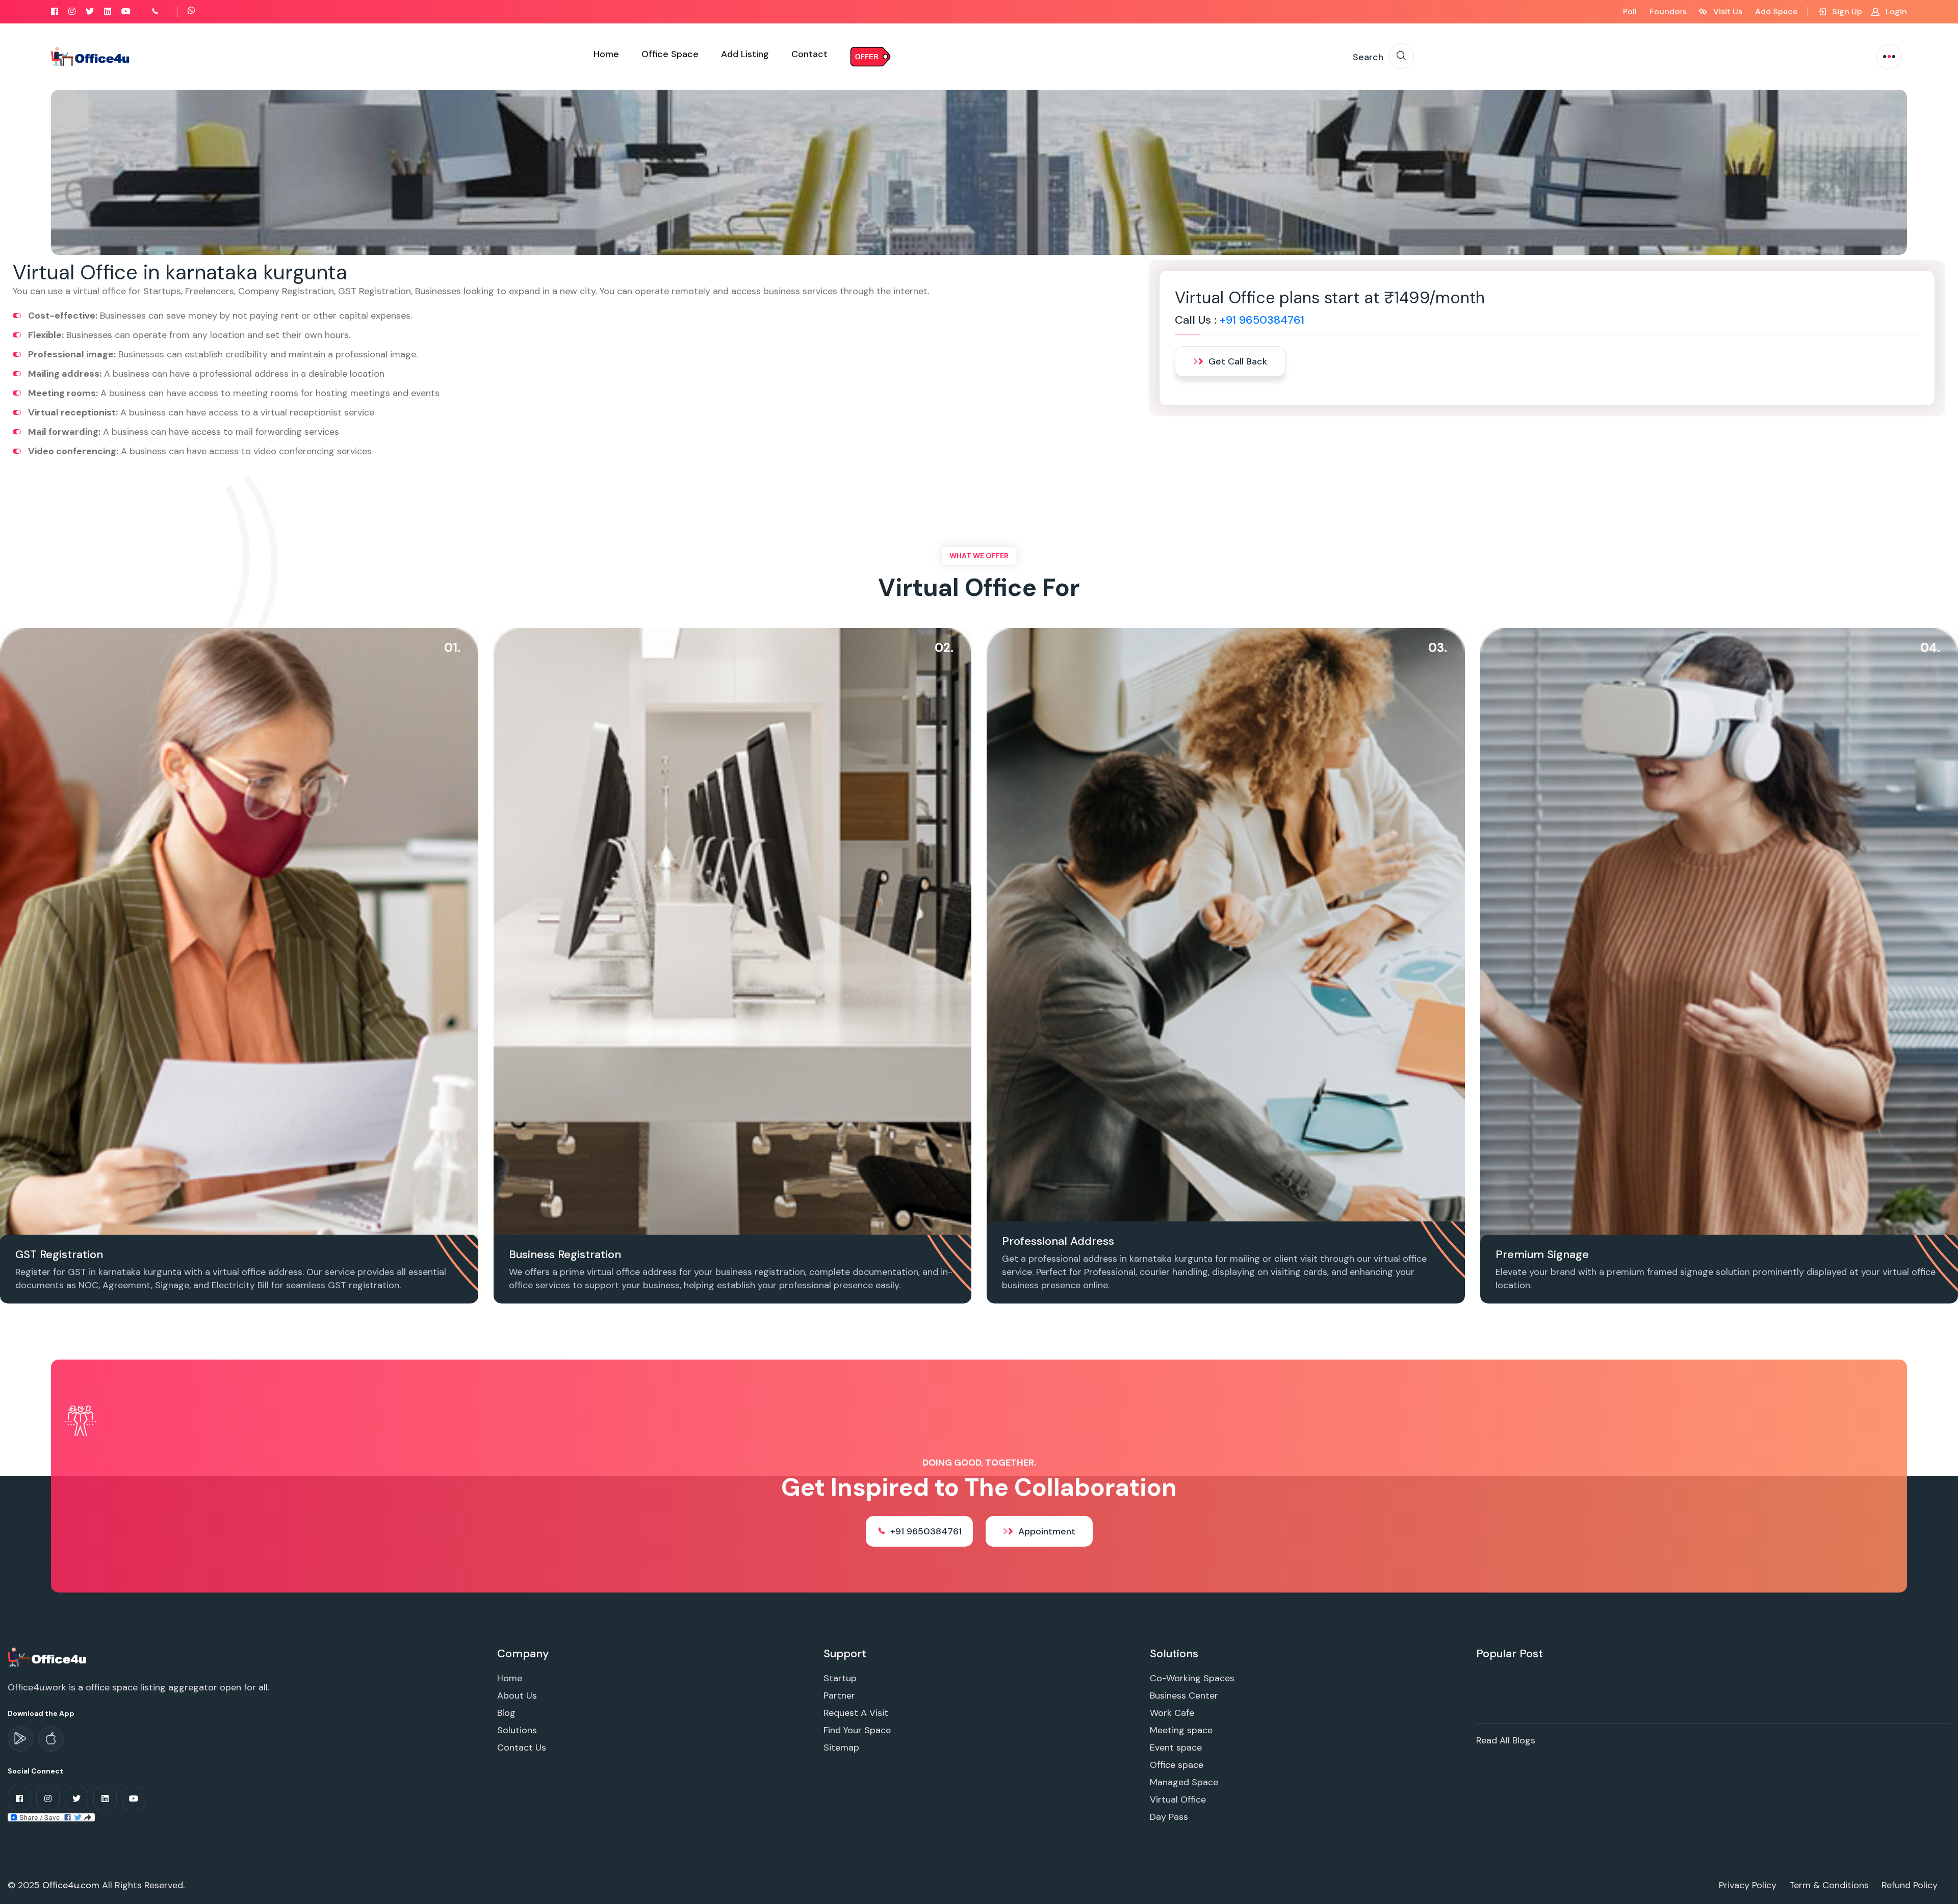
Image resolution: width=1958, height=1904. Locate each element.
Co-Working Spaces (1192, 1678)
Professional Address (1058, 1241)
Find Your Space (857, 1730)
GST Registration (59, 1254)
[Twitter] (90, 11)
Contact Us (522, 1747)
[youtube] (126, 11)
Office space (1177, 1765)
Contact (809, 54)
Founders (1668, 11)
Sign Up (1846, 11)
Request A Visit (856, 1713)
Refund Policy (1910, 1885)
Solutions (517, 1730)
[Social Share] (51, 1817)
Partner (839, 1696)
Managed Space (1184, 1782)
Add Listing (745, 54)
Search (1368, 57)
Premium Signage (1542, 1254)
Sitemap (841, 1747)
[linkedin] (108, 11)
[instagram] (72, 11)
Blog (506, 1713)
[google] (20, 1739)
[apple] (51, 1739)
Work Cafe (1172, 1713)
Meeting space (1181, 1730)
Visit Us (1727, 11)
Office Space (670, 54)
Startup (840, 1678)
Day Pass (1169, 1817)
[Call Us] (166, 11)
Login (1895, 11)
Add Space (1776, 11)
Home (606, 54)
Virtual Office (1178, 1799)
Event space (1176, 1747)
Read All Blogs (1506, 1740)
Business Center (1184, 1696)
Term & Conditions (1829, 1885)
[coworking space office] (48, 1657)
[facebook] (55, 11)
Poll (1630, 11)
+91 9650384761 (1262, 320)
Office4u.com (71, 1885)
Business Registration (565, 1254)
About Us (517, 1696)
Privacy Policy (1748, 1885)
